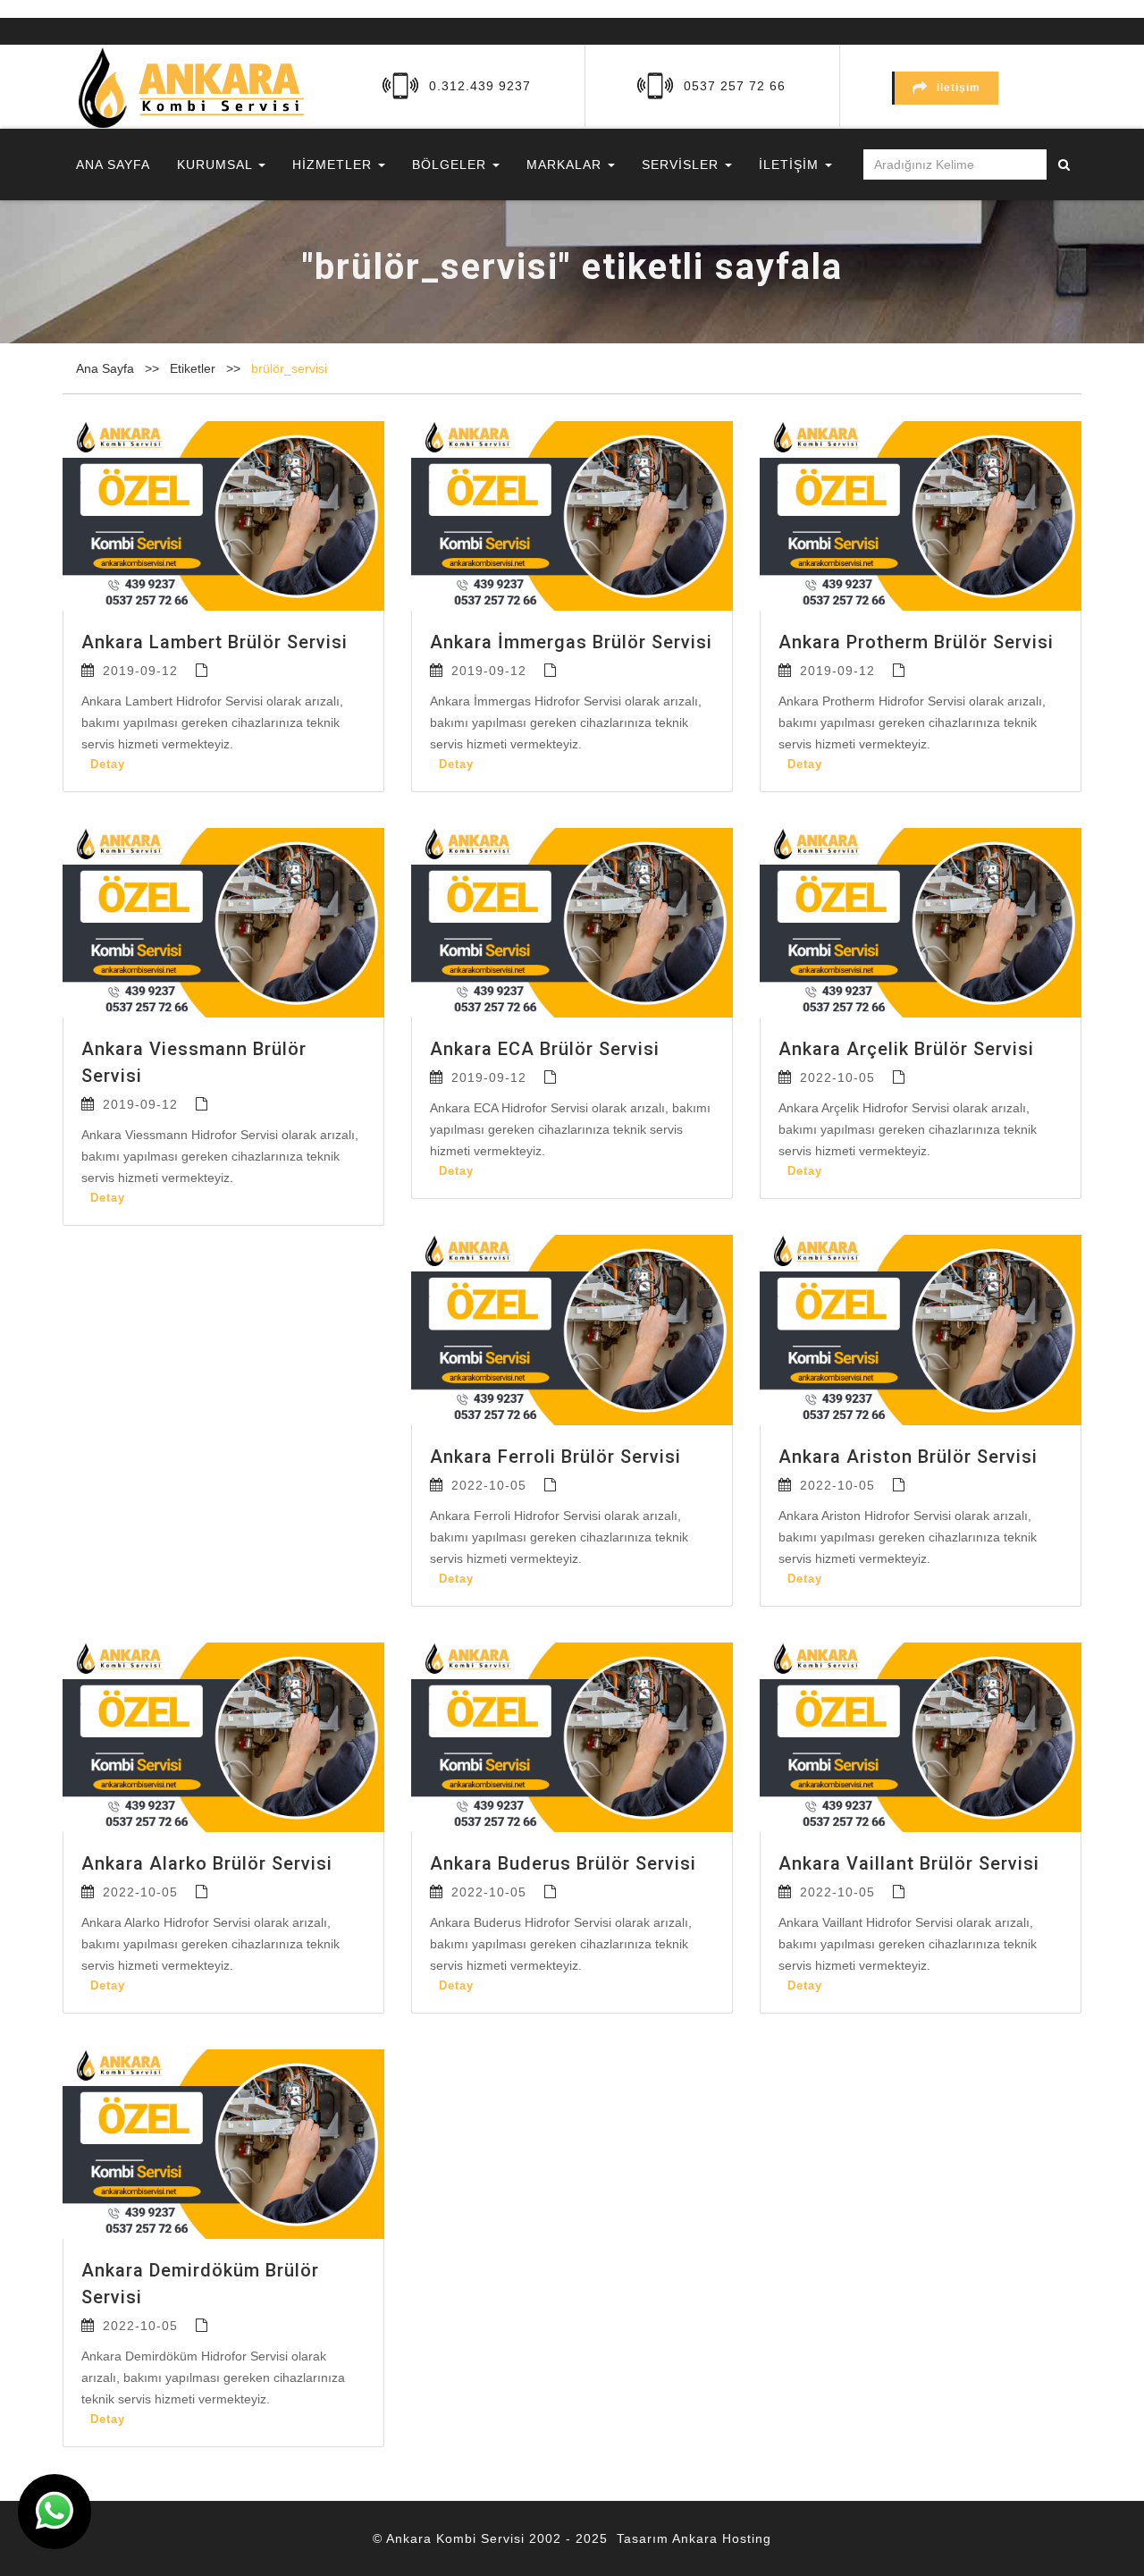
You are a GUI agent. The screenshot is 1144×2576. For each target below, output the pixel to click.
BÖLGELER (451, 165)
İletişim (959, 88)
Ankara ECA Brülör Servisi (545, 1049)
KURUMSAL (217, 165)
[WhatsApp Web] (55, 2512)
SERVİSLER (682, 165)
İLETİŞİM (791, 165)
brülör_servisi (289, 368)
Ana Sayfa (105, 368)
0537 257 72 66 (735, 86)
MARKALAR (566, 165)
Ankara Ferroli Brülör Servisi (555, 1457)
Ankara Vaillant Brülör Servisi (909, 1863)
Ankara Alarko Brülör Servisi (207, 1863)
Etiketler (194, 368)
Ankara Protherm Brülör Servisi (916, 642)
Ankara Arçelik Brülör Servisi (906, 1049)
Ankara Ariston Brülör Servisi (908, 1457)
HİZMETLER (334, 165)
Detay (108, 764)
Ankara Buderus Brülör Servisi (563, 1863)
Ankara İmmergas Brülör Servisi (571, 642)
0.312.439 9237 (480, 86)
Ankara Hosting (722, 2538)
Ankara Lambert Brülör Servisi (214, 642)
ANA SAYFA (113, 165)
